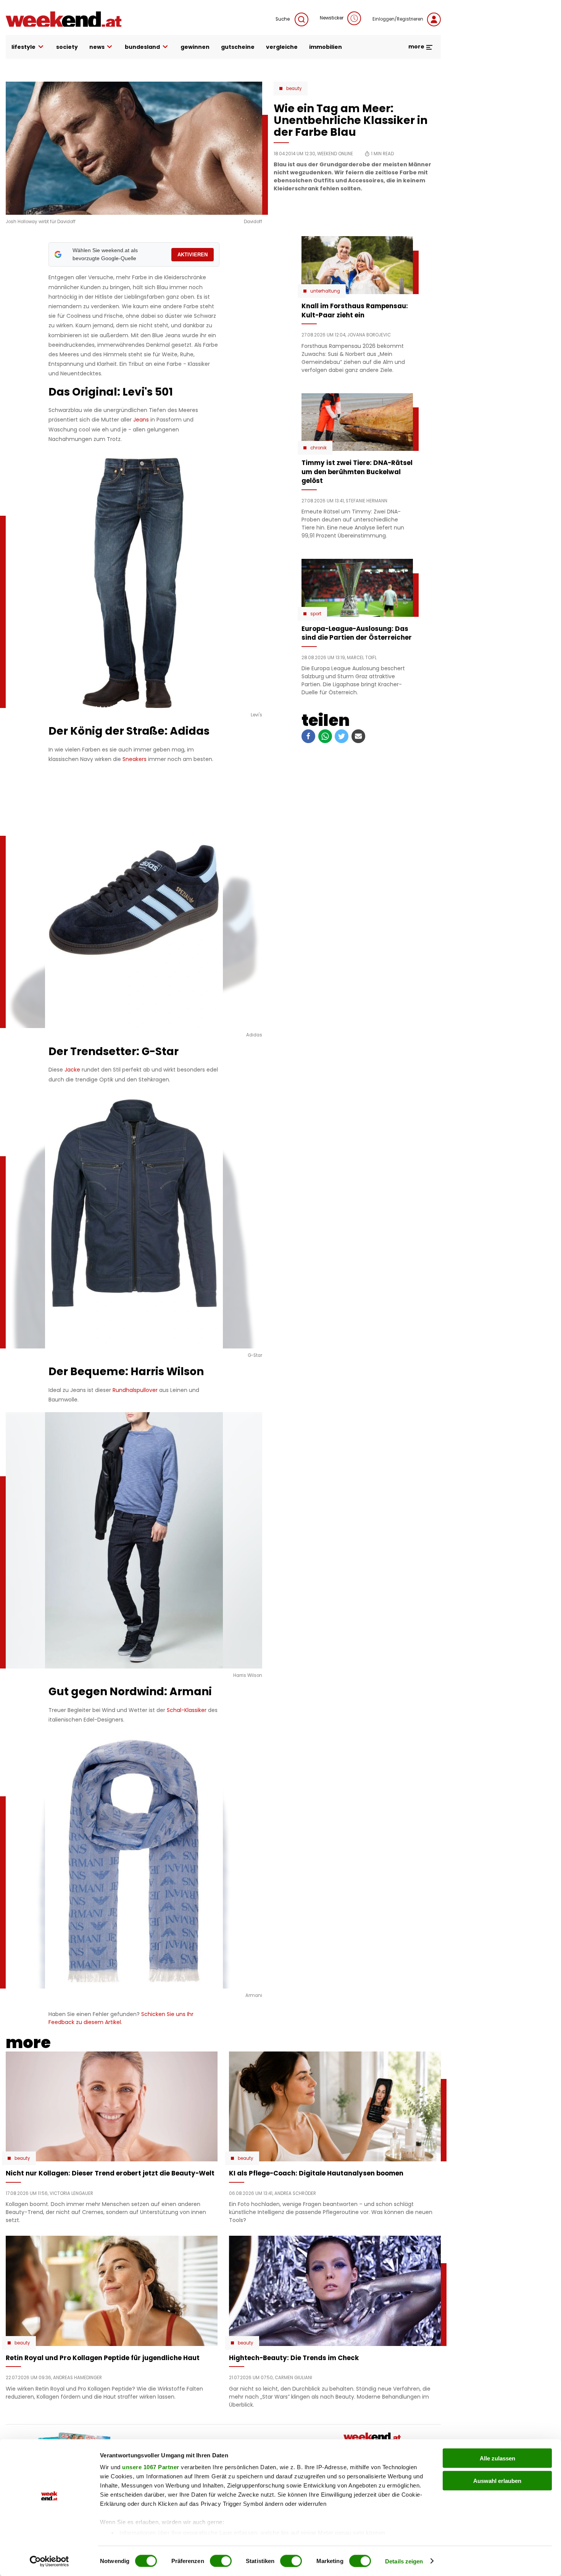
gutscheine (238, 47)
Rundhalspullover (135, 1390)
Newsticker (332, 18)
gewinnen (195, 47)
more (417, 47)
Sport (316, 614)
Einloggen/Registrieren (398, 19)
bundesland (142, 47)
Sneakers (135, 759)
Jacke (72, 1070)
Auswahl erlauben (497, 2480)
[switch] (221, 2561)
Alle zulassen (497, 2458)
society (67, 47)
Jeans (141, 420)
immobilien (326, 47)
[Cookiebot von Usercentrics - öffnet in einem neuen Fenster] (49, 2561)
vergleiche (282, 47)
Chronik (318, 448)
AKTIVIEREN (193, 255)
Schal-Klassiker (187, 1710)
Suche (283, 19)
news (97, 47)
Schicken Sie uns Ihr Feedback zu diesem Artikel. (121, 2018)
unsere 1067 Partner (151, 2467)
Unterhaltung (325, 291)
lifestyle (23, 47)
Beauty (294, 88)
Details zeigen (404, 2561)
